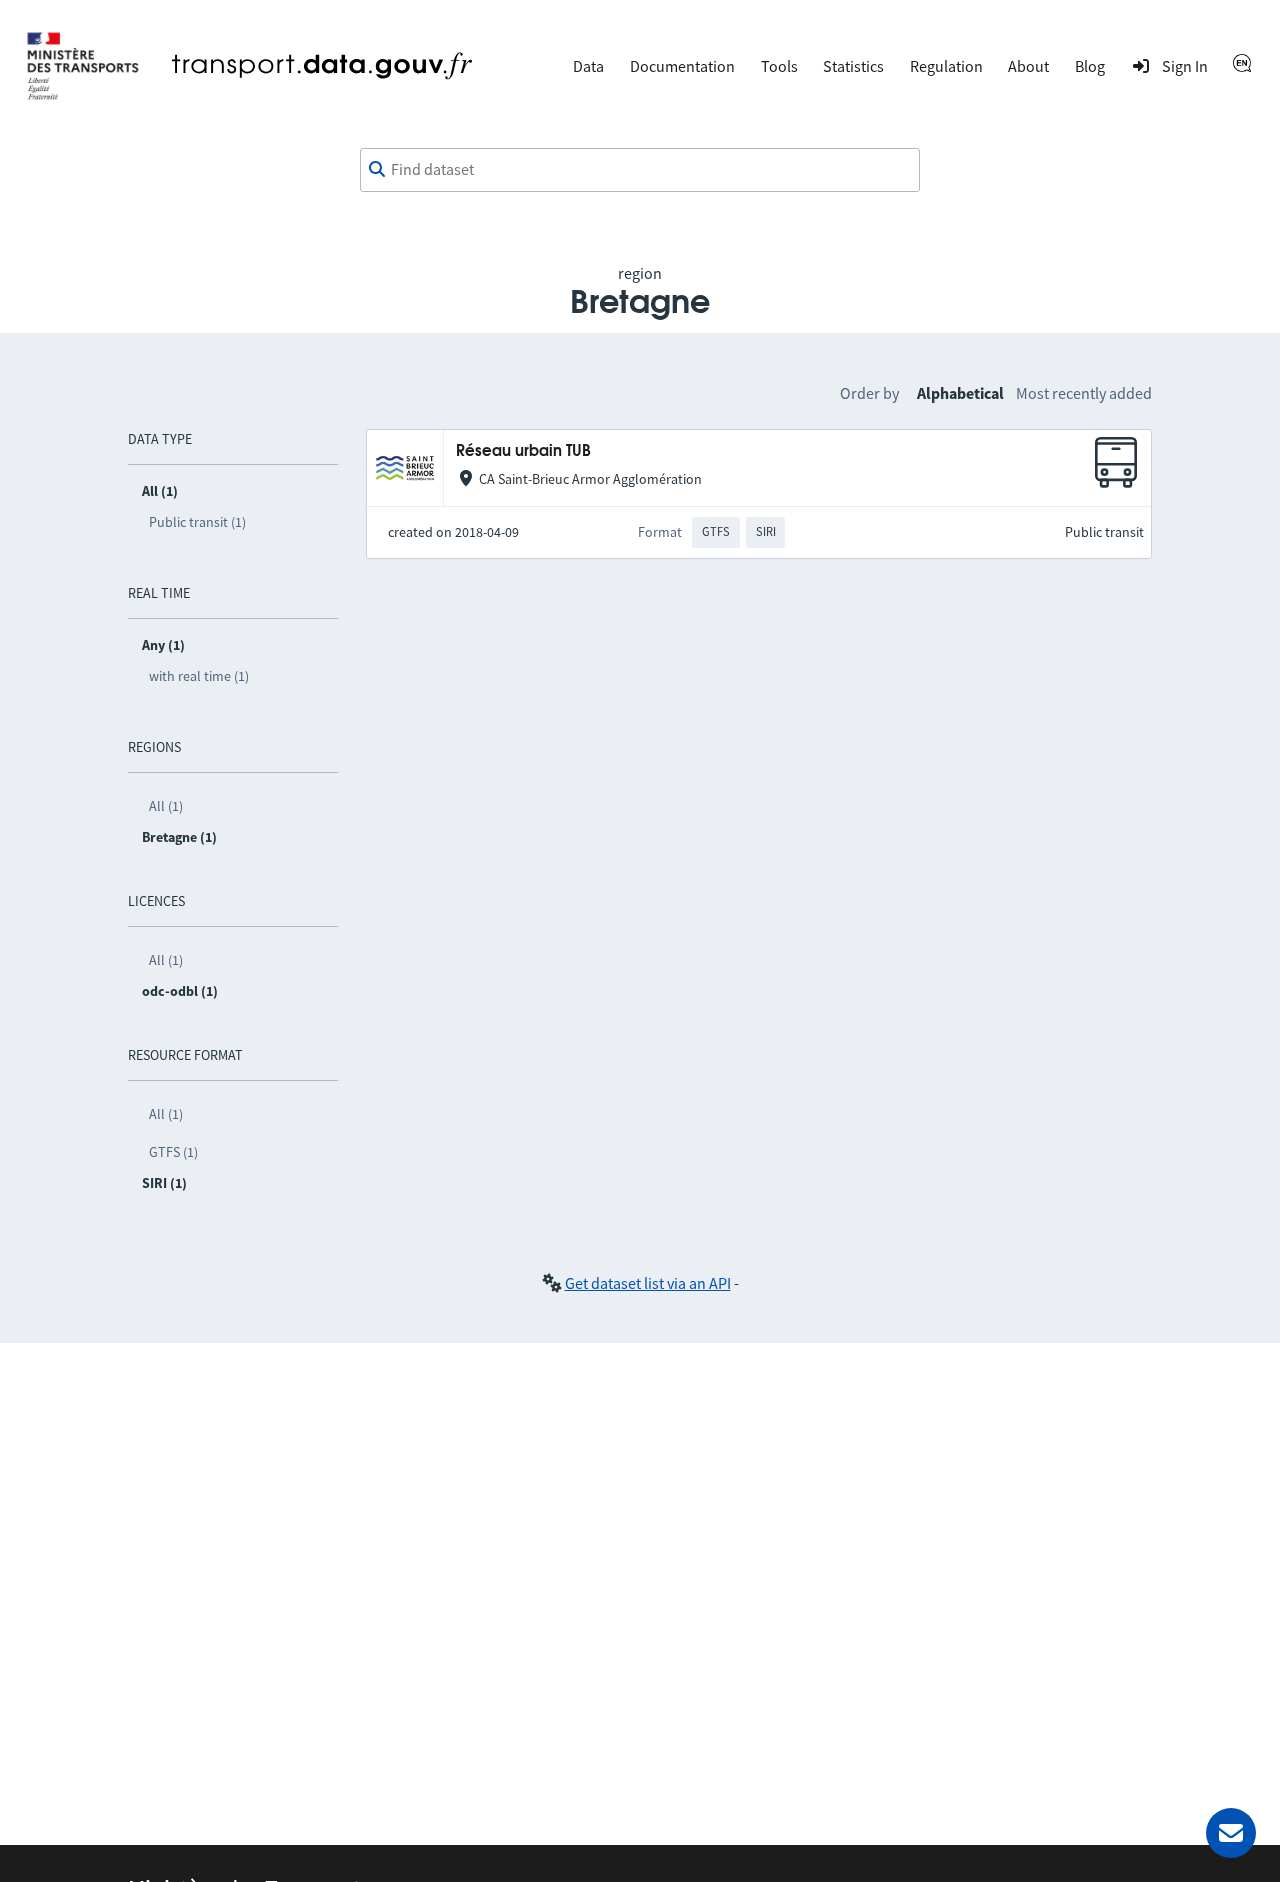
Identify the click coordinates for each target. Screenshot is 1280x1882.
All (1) (166, 806)
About (1028, 66)
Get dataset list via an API (648, 1283)
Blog (1090, 66)
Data (588, 66)
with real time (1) (199, 676)
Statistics (853, 66)
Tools (779, 66)
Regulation (946, 66)
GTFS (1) (173, 1152)
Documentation (682, 66)
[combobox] (640, 170)
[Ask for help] (1231, 1833)
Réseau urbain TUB (523, 451)
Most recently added (1084, 393)
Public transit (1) (197, 522)
